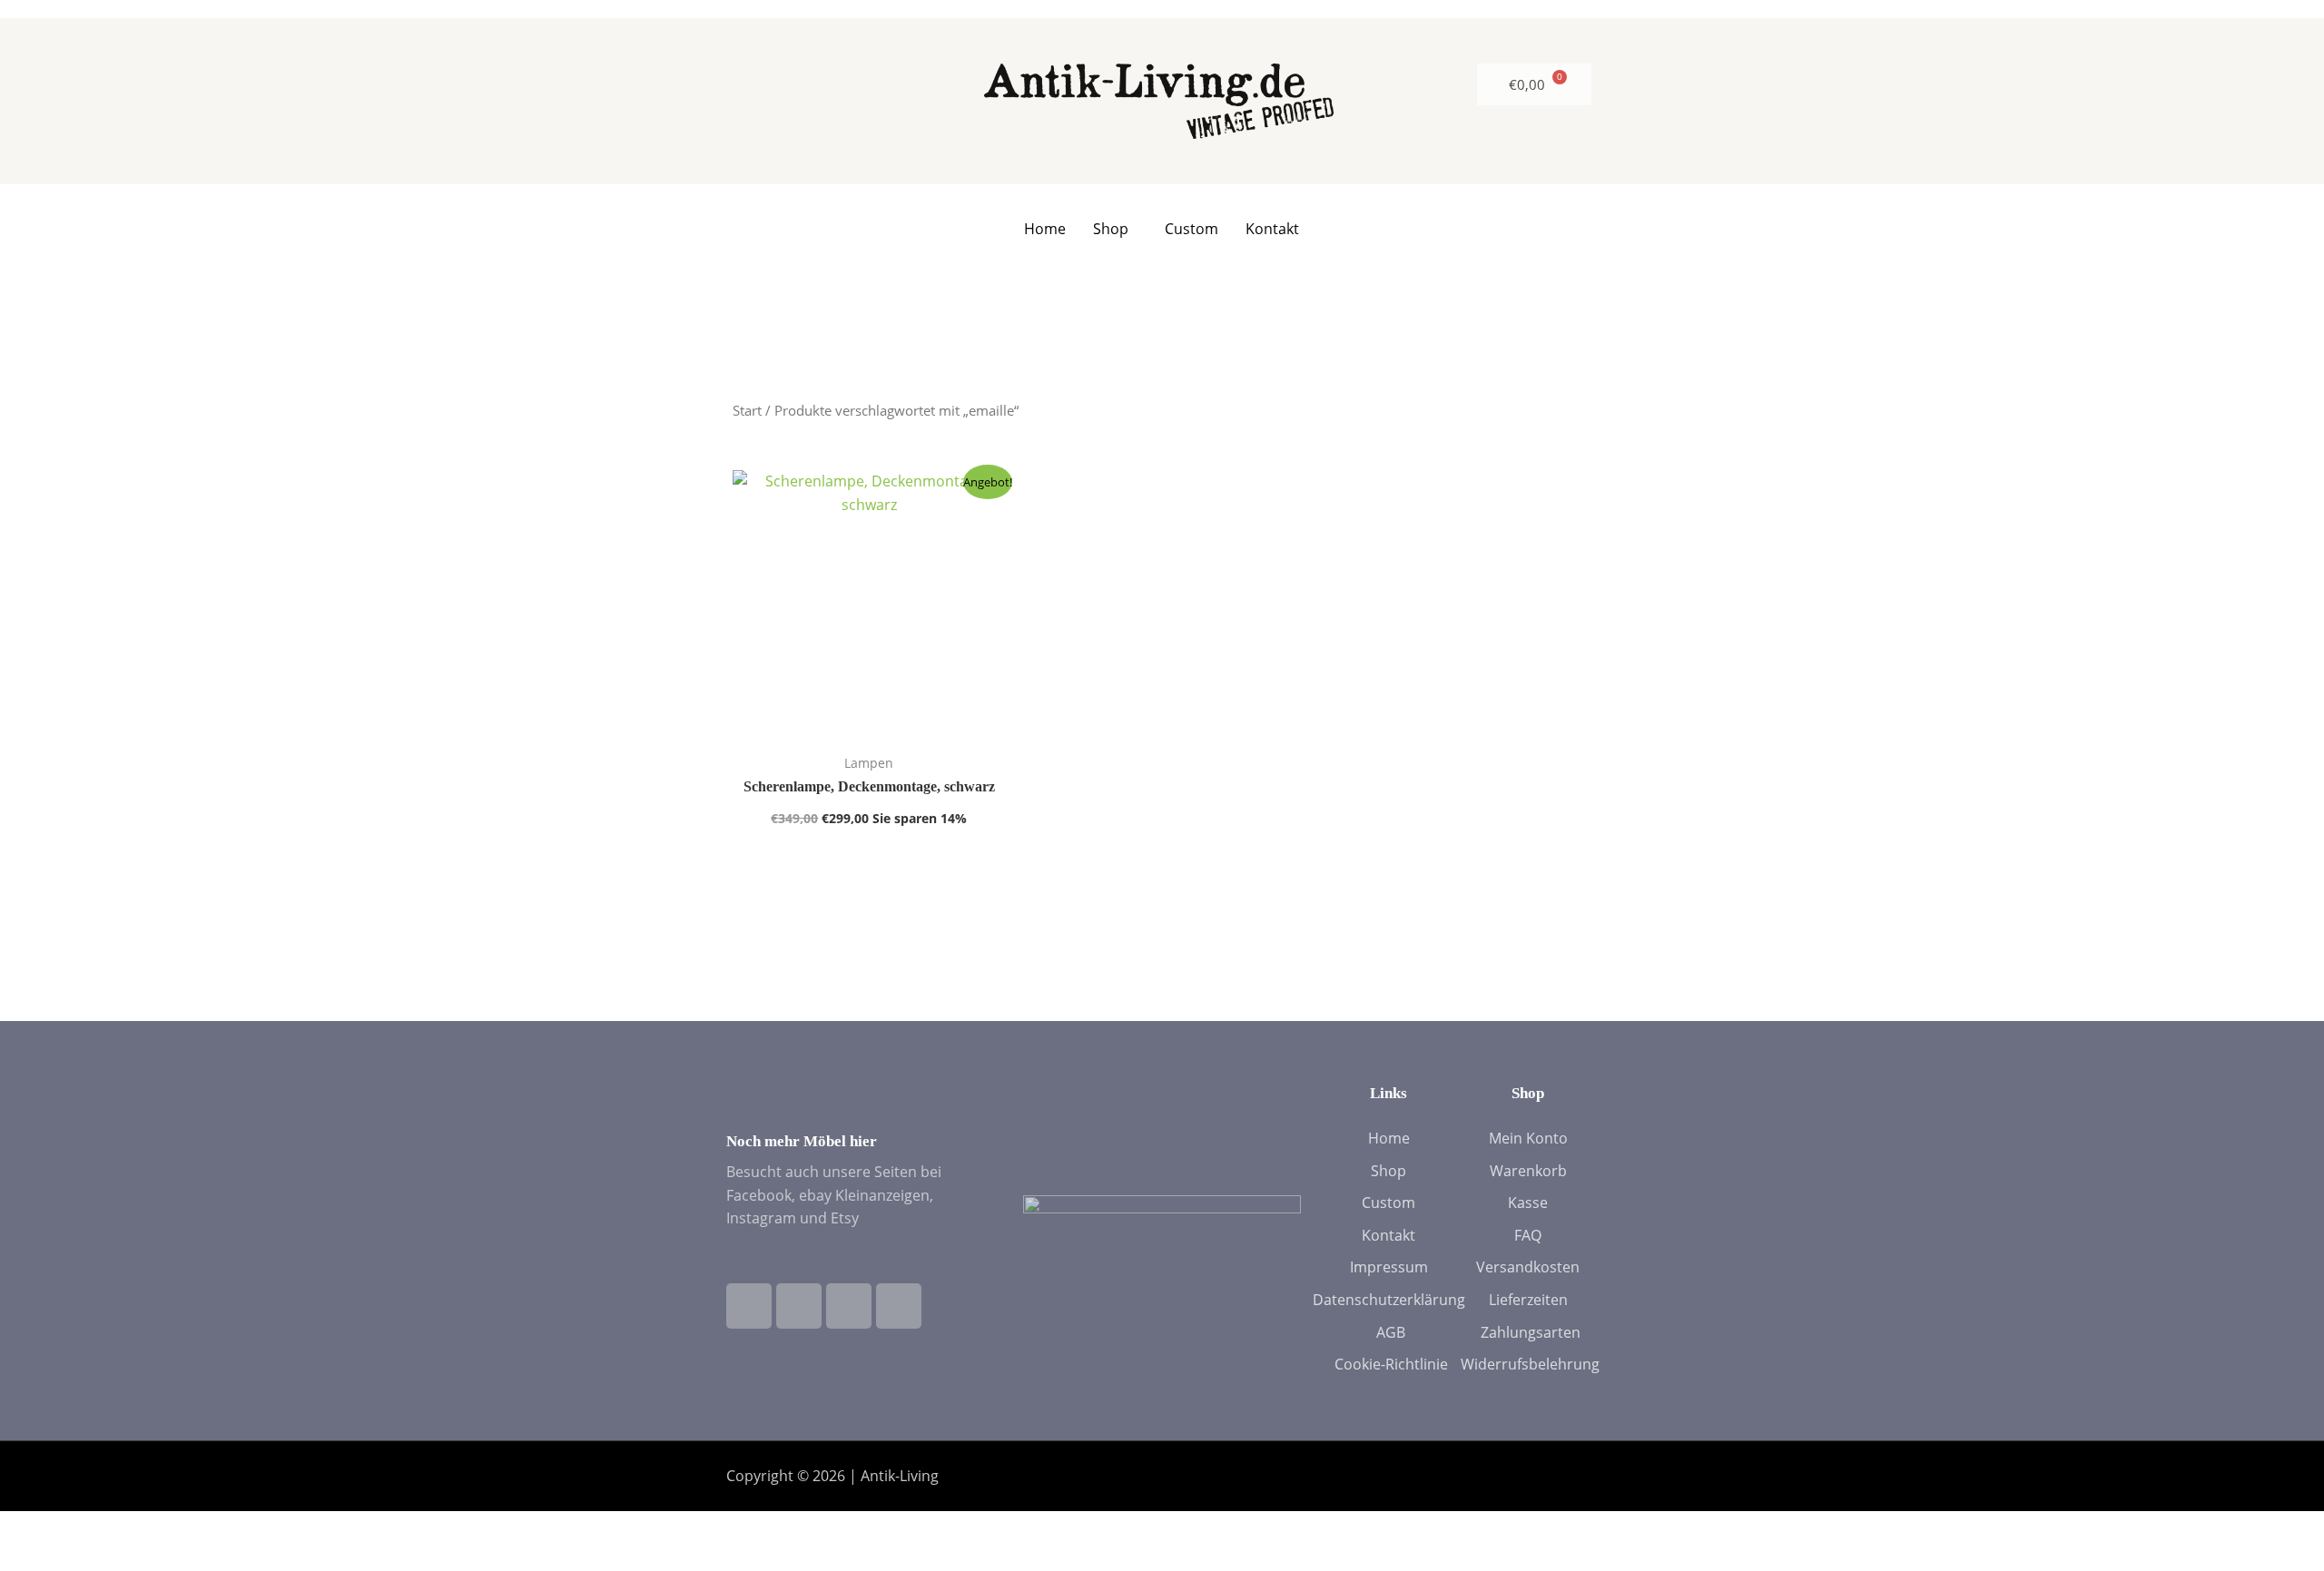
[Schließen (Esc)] (233, 1527)
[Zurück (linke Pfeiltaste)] (32, 1557)
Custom (1192, 229)
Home (1045, 229)
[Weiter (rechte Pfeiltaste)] (99, 1557)
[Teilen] (166, 1527)
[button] (1115, 229)
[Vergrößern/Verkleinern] (32, 1527)
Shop (1111, 229)
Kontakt (1272, 229)
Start (747, 410)
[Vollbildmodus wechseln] (99, 1527)
